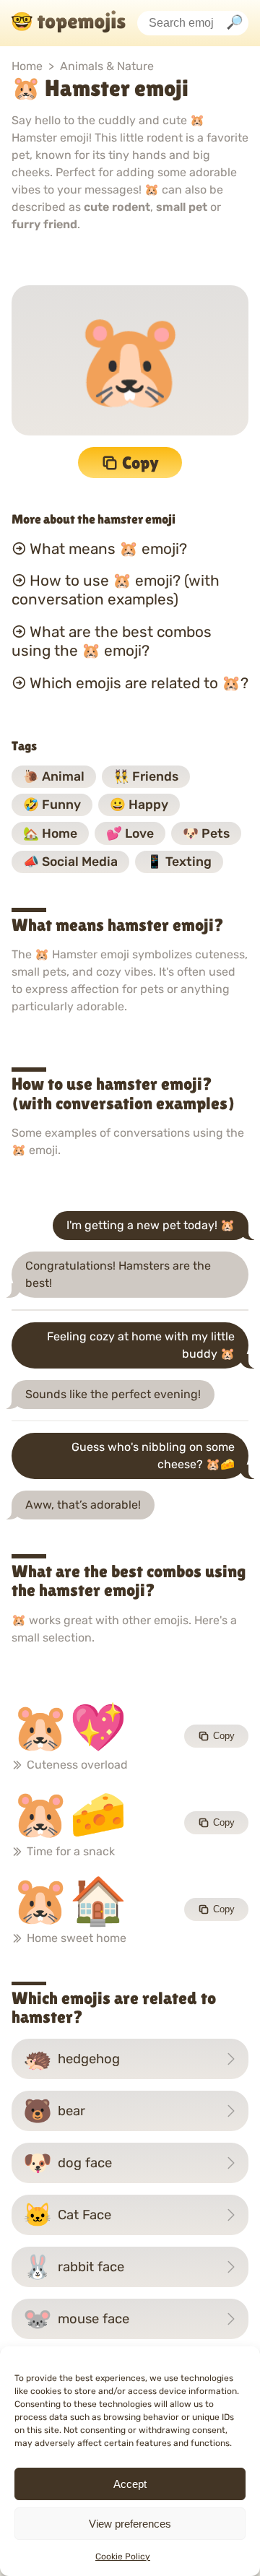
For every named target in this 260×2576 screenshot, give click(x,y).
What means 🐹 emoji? (108, 548)
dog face (68, 2163)
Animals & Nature (107, 66)
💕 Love (130, 833)
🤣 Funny (52, 805)
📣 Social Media (70, 862)
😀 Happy (139, 805)
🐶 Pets (206, 833)
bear (54, 2111)
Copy (140, 463)
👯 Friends (146, 776)
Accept (130, 2484)
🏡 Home (50, 833)
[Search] (235, 23)
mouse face (76, 2319)
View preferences (130, 2524)
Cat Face (67, 2215)
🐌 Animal (54, 776)
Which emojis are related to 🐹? (139, 683)
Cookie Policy (123, 2557)
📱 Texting (179, 862)
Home (27, 66)
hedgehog (71, 2059)
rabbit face (74, 2267)
